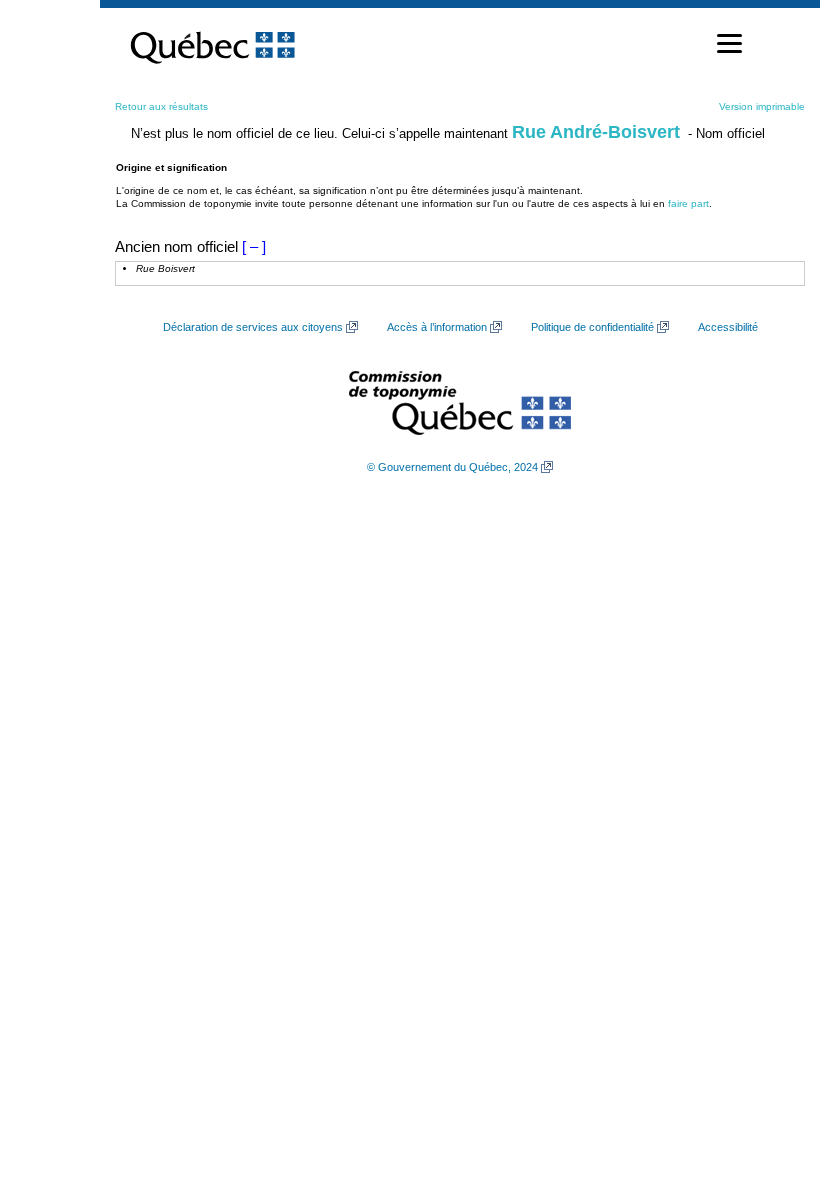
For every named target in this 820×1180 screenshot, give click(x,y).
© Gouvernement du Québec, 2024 (452, 467)
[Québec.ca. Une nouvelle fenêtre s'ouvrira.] (212, 44)
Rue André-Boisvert (596, 132)
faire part (688, 203)
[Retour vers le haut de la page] (770, 1070)
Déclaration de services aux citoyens (253, 327)
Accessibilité (728, 327)
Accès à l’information (437, 327)
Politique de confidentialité (592, 327)
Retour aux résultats (161, 106)
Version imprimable (762, 106)
